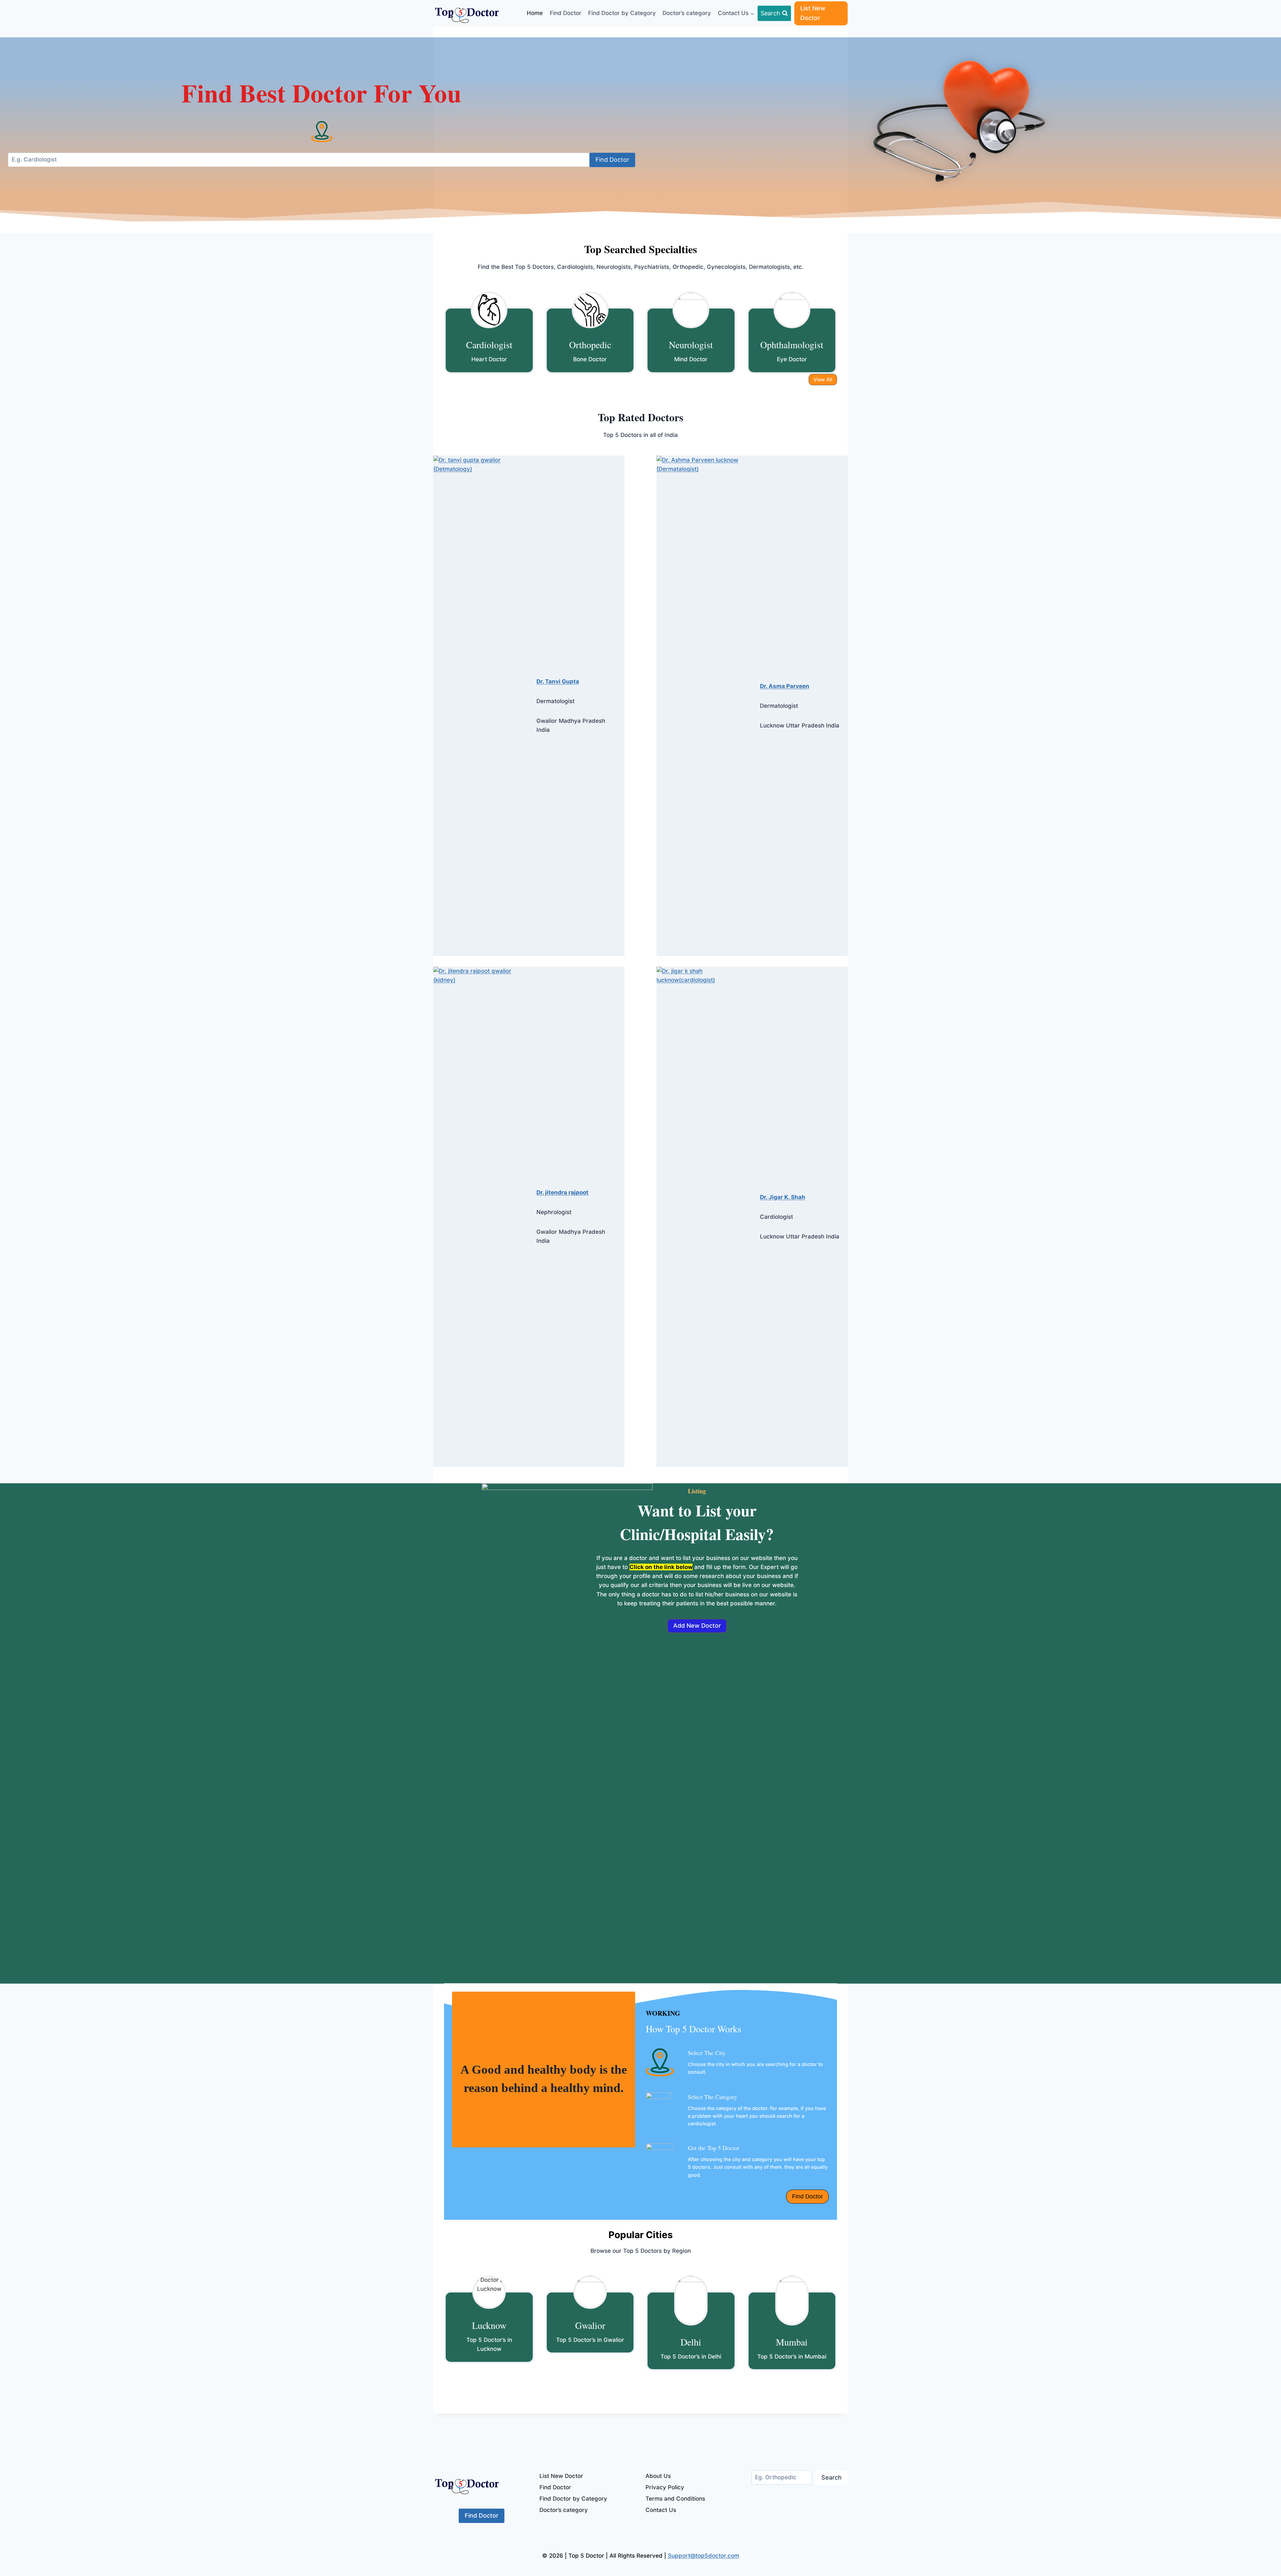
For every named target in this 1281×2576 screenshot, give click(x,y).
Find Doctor (566, 13)
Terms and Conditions (675, 2499)
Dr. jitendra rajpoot (562, 1192)
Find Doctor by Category (622, 13)
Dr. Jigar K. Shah (783, 1197)
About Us (658, 2476)
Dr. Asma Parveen (785, 686)
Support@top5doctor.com (704, 2556)
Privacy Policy (665, 2487)
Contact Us (661, 2510)
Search (831, 2477)
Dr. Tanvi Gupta (558, 681)
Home (535, 13)
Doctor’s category (687, 13)
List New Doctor (813, 13)
